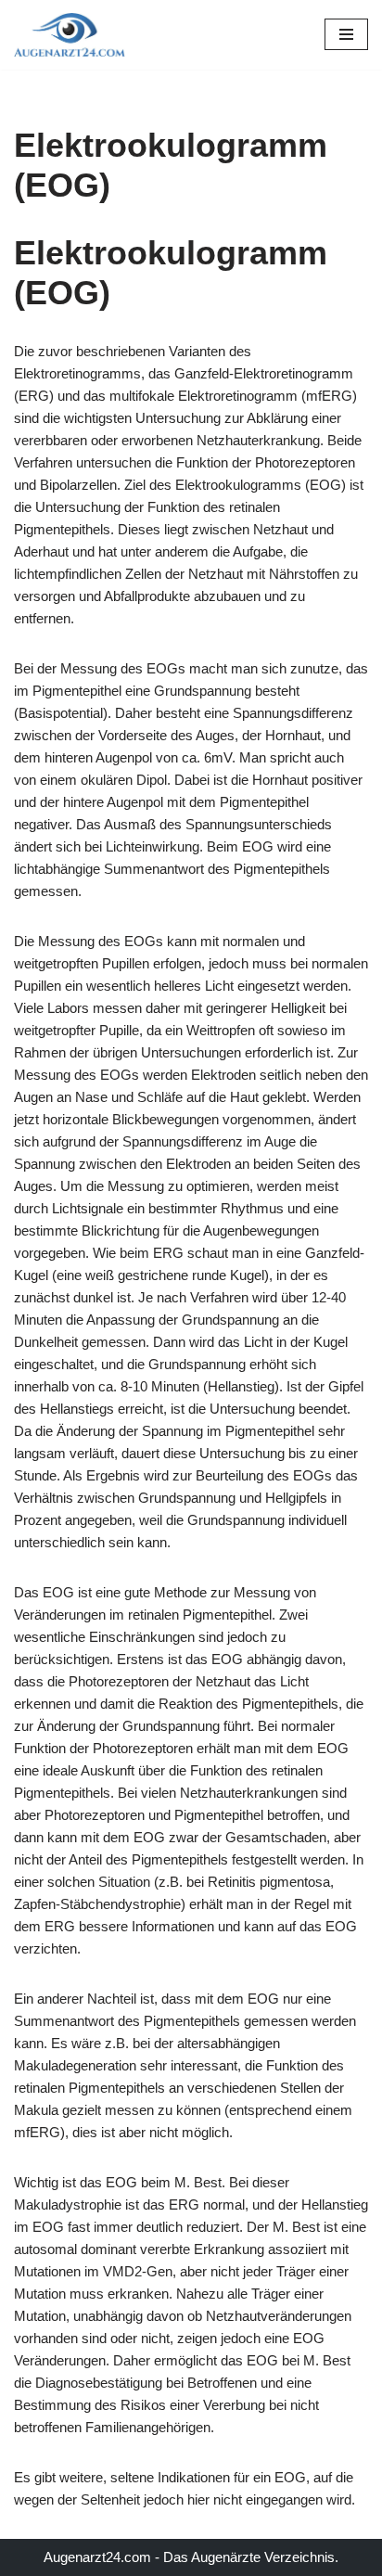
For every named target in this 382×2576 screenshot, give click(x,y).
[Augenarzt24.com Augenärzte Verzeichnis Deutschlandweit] (70, 35)
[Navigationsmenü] (346, 34)
